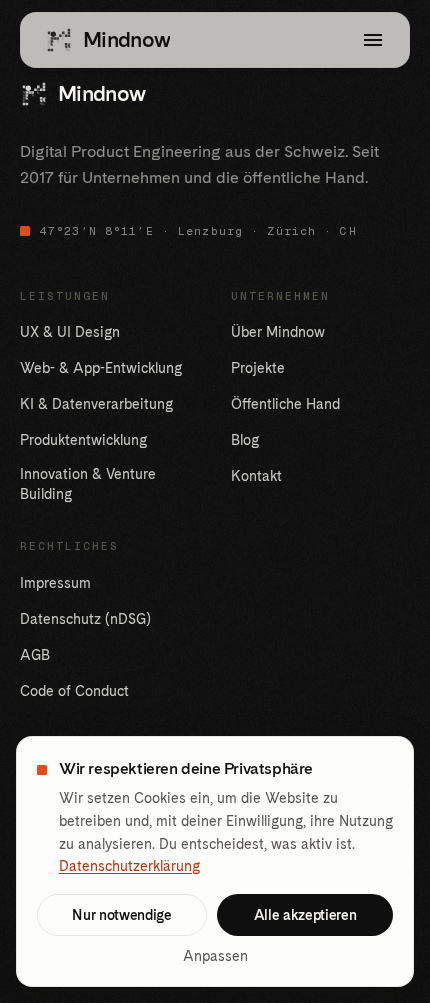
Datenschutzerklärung (129, 866)
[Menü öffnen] (373, 40)
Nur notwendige (121, 915)
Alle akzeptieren (305, 915)
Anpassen (215, 956)
